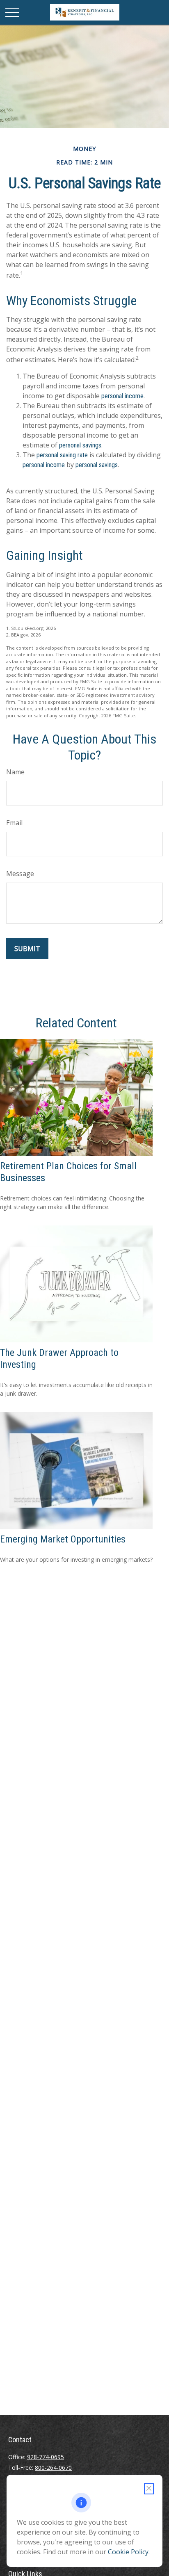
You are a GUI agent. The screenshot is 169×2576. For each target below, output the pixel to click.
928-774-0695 (46, 2457)
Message (20, 874)
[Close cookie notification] (149, 2489)
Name (15, 772)
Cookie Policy (128, 2552)
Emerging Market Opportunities (63, 1539)
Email (14, 823)
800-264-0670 (53, 2468)
